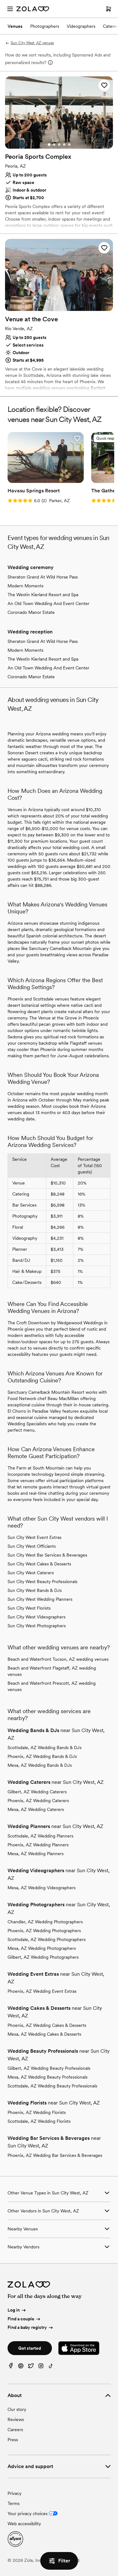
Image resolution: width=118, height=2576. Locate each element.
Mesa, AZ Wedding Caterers (36, 1809)
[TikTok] (51, 2367)
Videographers (81, 26)
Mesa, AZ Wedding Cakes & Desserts (44, 2034)
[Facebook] (11, 2367)
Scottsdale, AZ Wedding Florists (39, 2121)
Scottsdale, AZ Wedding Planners (40, 1836)
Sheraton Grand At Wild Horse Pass (43, 577)
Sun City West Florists (29, 1608)
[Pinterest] (21, 2367)
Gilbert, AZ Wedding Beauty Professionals (49, 2068)
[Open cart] (109, 9)
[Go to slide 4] (64, 145)
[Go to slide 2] (54, 145)
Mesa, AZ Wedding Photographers (42, 1948)
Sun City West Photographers (37, 1626)
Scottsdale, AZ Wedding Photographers (47, 1939)
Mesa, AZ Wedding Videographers (42, 1888)
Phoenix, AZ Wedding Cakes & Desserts (47, 2025)
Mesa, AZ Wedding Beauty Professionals (48, 2077)
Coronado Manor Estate (31, 612)
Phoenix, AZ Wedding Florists (37, 2112)
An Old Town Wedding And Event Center (48, 603)
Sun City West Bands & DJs (35, 1590)
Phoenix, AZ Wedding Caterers (38, 1801)
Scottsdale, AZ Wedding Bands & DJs (45, 1748)
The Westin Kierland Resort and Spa (43, 595)
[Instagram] (41, 2367)
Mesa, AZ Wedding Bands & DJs (40, 1765)
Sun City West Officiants (32, 1546)
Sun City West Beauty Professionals (42, 1582)
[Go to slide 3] (59, 145)
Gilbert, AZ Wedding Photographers (43, 1957)
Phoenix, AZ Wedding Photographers (44, 1931)
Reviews (16, 2419)
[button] (104, 85)
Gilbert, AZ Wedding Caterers (37, 1792)
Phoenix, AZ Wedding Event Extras (42, 1991)
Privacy (14, 2493)
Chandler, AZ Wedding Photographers (45, 1922)
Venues (15, 26)
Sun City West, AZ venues (32, 43)
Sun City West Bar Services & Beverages (47, 1555)
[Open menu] (10, 9)
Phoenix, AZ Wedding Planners (38, 1845)
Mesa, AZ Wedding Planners (36, 1854)
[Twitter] (31, 2367)
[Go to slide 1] (49, 145)
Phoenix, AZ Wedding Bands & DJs (42, 1756)
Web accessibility (24, 2524)
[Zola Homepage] (33, 9)
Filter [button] (64, 2561)
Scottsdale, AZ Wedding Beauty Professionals (52, 2086)
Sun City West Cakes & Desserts (39, 1564)
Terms (14, 2503)
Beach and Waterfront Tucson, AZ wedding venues (58, 1659)
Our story (17, 2409)
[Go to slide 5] (69, 145)
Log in (14, 2310)
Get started (30, 2348)
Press (13, 2440)
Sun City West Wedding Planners (40, 1599)
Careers (15, 2430)
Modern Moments (25, 586)
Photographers (45, 26)
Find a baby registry (27, 2328)
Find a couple (21, 2319)
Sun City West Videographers (37, 1617)
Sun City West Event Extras (34, 1537)
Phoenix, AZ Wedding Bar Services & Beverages (55, 2155)
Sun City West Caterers (31, 1573)
